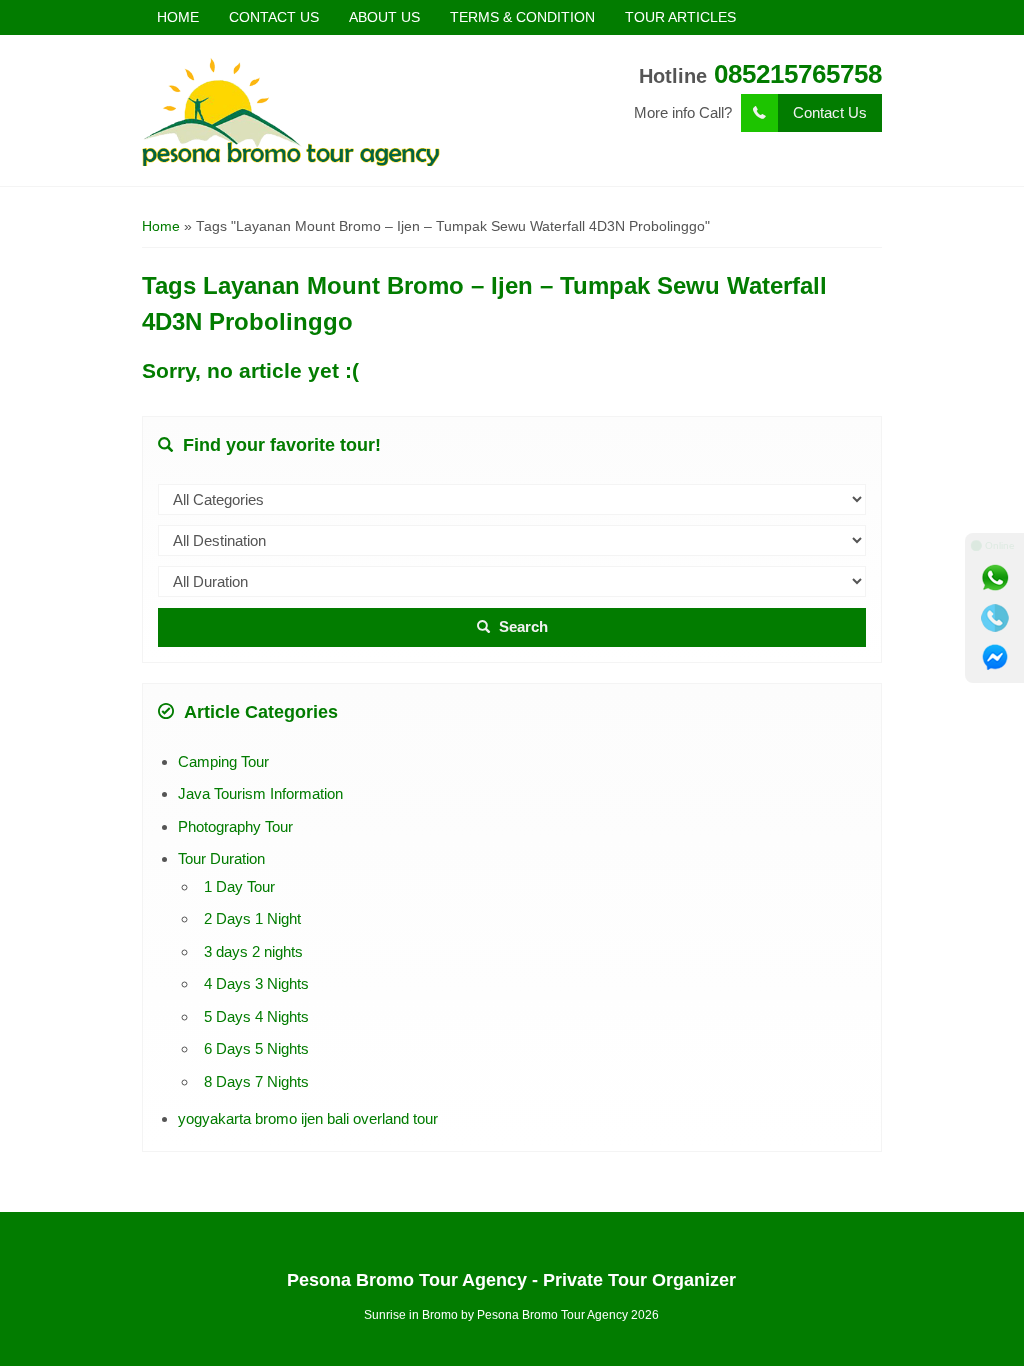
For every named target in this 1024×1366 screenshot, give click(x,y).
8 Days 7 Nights (256, 1081)
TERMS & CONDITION (522, 17)
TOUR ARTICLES (680, 17)
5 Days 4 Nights (256, 1016)
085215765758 (798, 74)
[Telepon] (995, 618)
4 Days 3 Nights (256, 983)
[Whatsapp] (995, 578)
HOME (178, 17)
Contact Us (830, 112)
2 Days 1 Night (252, 918)
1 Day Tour (239, 886)
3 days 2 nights (253, 951)
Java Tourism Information (260, 793)
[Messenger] (995, 658)
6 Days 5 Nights (256, 1048)
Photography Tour (235, 826)
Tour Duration (221, 858)
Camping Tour (223, 761)
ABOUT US (384, 17)
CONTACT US (274, 17)
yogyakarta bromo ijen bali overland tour (308, 1118)
